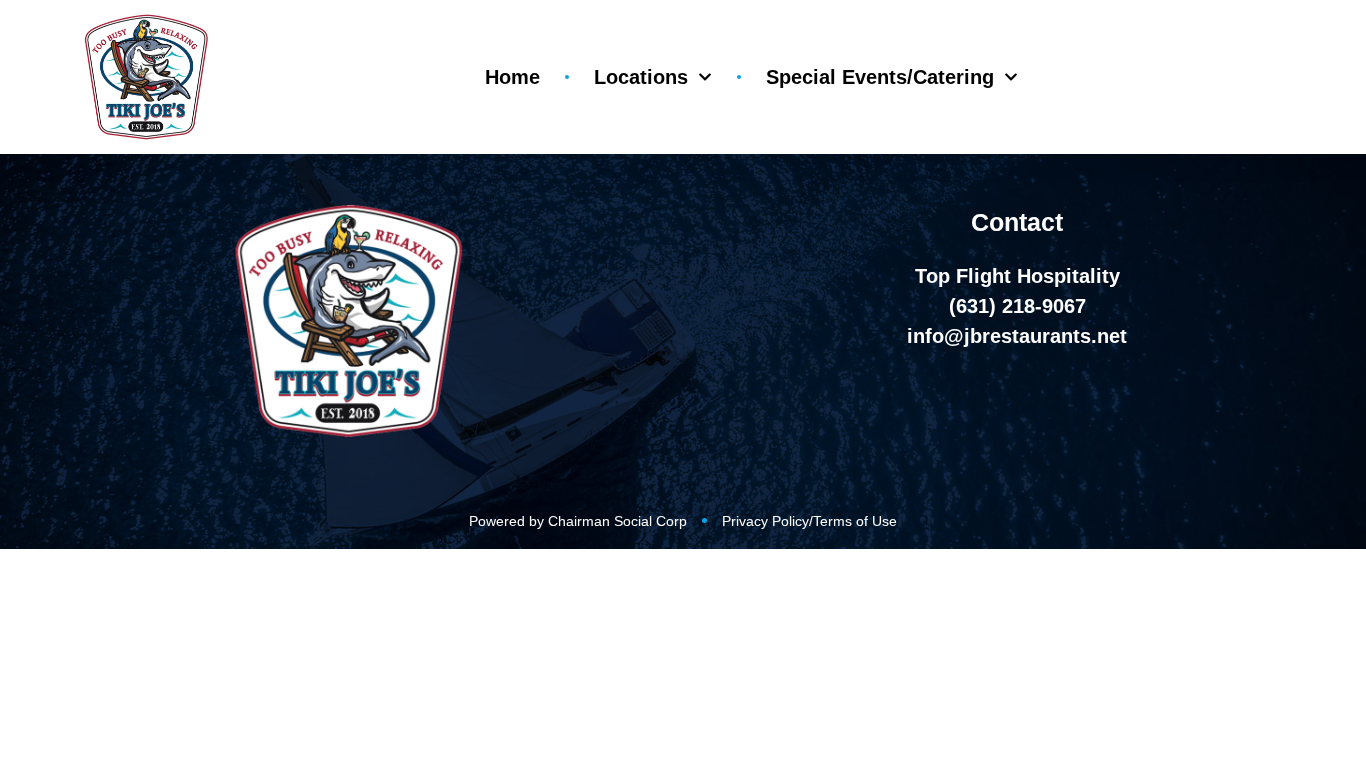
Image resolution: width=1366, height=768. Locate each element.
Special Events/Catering (880, 77)
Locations (641, 77)
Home (512, 77)
